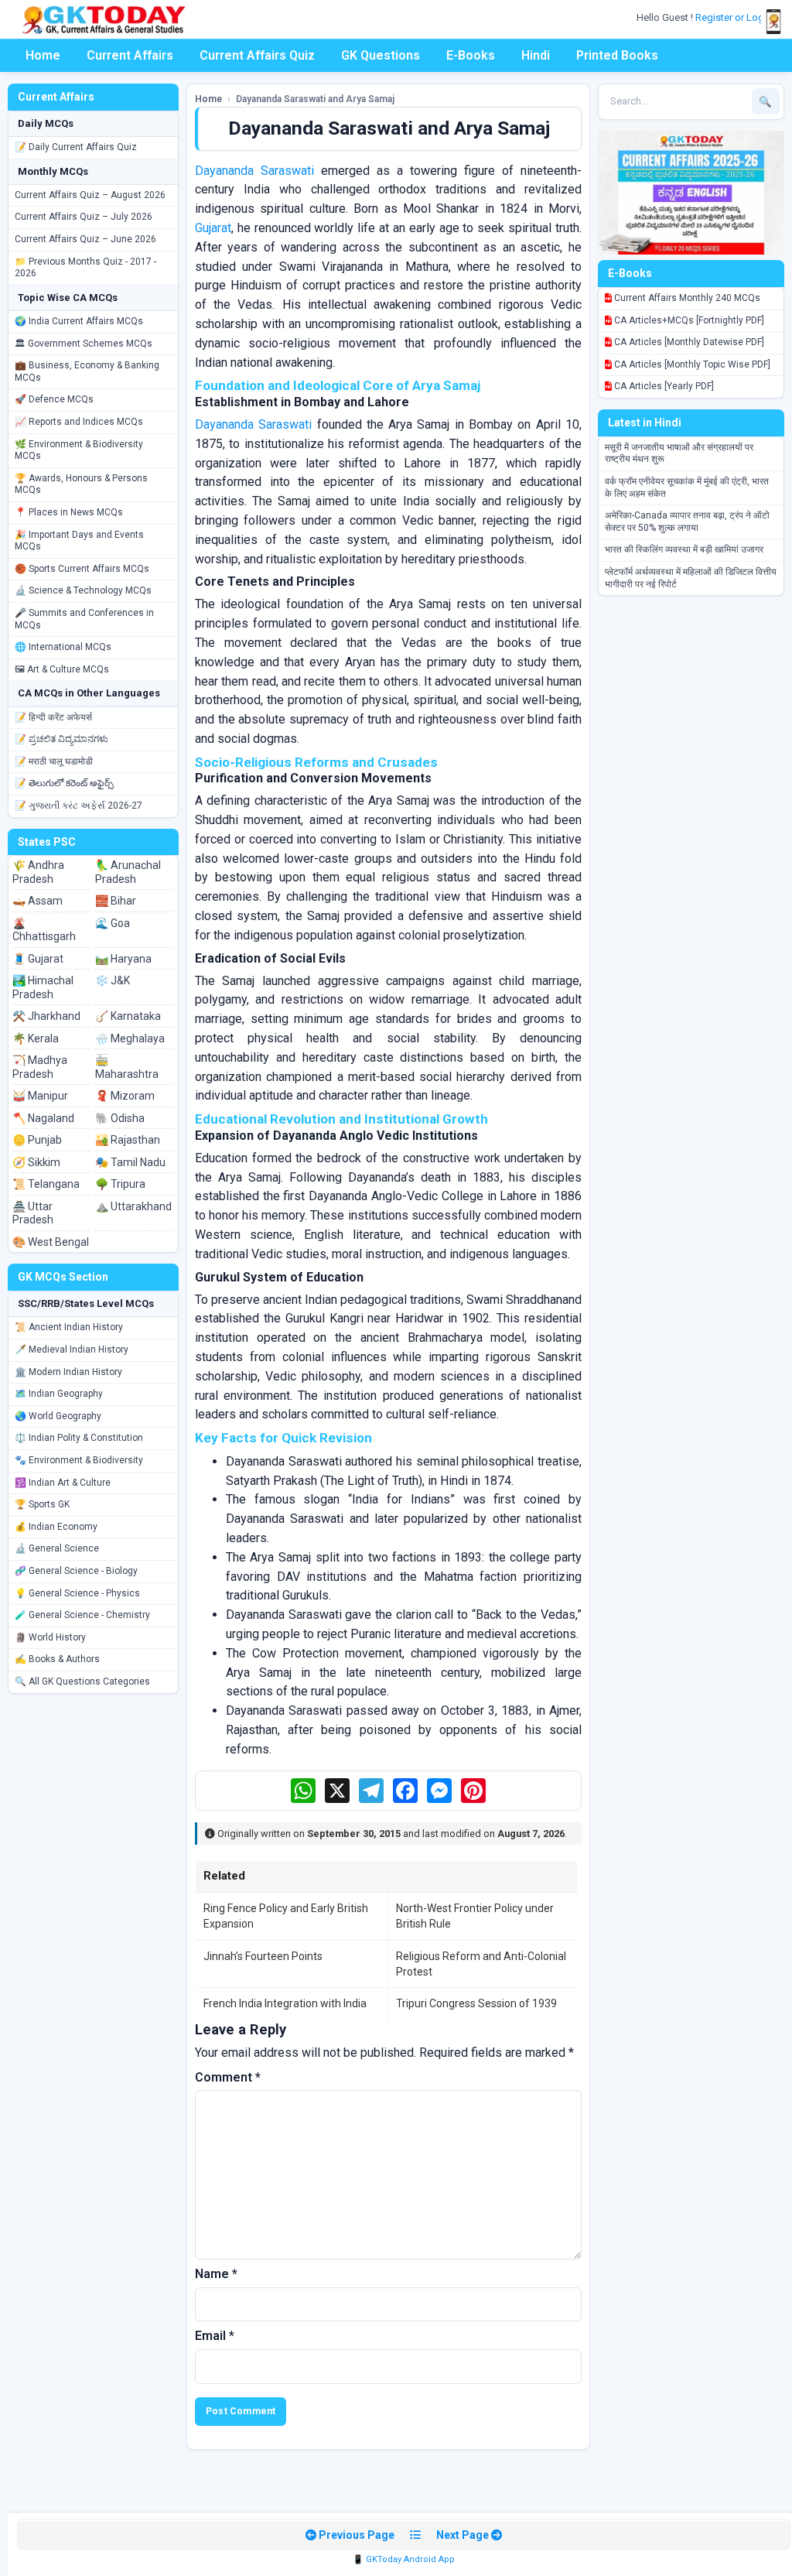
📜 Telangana (46, 1184)
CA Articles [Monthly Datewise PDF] (688, 342)
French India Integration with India (285, 2003)
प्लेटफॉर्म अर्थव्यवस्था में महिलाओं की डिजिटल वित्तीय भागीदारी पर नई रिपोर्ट (691, 578)
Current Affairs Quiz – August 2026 (90, 195)
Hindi (536, 55)
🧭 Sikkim (36, 1162)
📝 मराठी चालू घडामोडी (54, 761)
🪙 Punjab (37, 1140)
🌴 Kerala (36, 1038)
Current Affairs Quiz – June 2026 (85, 239)
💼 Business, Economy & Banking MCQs (87, 371)
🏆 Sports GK (42, 1504)
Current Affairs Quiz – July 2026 (84, 217)
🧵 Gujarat (38, 959)
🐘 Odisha (120, 1118)
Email (215, 2336)
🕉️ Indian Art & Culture (63, 1483)
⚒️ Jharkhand (46, 1016)
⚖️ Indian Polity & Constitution (79, 1438)
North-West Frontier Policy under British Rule (475, 1916)
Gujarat (213, 228)
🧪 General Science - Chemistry (82, 1615)
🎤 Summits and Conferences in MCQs (84, 619)
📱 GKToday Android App (404, 2559)
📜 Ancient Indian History (69, 1327)
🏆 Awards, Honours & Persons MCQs (81, 484)
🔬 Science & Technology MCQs (83, 590)
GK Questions (381, 55)
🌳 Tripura (120, 1184)
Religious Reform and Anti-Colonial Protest (481, 1964)
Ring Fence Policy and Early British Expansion (286, 1916)
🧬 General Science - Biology (76, 1571)
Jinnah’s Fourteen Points (263, 1956)
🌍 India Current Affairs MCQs (79, 321)
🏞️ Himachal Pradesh (43, 987)
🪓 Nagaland (43, 1118)
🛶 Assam (38, 901)
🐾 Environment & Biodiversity (79, 1460)
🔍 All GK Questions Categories (82, 1681)
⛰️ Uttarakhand (133, 1206)
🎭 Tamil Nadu (130, 1162)
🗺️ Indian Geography (59, 1394)
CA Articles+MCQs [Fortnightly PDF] (688, 320)
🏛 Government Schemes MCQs (84, 344)
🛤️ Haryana (123, 959)
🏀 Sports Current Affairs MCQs (82, 569)
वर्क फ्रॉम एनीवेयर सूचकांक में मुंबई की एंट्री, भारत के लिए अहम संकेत (687, 487)
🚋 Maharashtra (127, 1067)
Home (43, 55)
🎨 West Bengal (51, 1242)
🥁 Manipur (40, 1096)
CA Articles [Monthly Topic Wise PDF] (691, 364)
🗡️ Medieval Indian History (72, 1350)
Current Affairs (130, 55)
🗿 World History (50, 1637)
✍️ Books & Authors (57, 1659)
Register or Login (735, 17)
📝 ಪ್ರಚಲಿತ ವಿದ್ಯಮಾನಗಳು (61, 739)
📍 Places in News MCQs (69, 512)
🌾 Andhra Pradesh (38, 872)
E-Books (471, 55)
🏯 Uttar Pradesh (33, 1213)
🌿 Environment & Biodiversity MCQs (79, 450)
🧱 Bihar (116, 901)
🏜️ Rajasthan (128, 1140)
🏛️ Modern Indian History (68, 1372)
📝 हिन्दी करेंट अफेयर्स (53, 717)
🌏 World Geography (58, 1416)
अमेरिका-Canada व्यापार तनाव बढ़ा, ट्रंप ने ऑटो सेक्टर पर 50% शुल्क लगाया (687, 522)
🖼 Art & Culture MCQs (62, 669)
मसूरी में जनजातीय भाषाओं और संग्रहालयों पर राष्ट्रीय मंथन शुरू (679, 453)
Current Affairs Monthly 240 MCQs (686, 298)
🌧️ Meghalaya (130, 1038)
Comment (228, 2077)
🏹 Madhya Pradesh (40, 1067)
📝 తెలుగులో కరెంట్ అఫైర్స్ (64, 783)
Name (216, 2274)
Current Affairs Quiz (257, 55)
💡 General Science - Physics (77, 1593)
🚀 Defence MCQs (54, 399)
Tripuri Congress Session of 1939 (476, 2003)
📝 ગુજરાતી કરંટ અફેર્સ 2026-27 (79, 806)
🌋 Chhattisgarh (44, 930)
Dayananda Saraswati (254, 171)
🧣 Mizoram (125, 1096)
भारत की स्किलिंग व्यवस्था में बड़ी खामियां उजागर (684, 549)
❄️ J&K (113, 980)
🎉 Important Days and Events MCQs (79, 541)
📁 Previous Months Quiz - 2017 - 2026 (85, 268)
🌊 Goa (113, 923)
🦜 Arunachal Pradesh (128, 872)
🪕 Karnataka (128, 1016)
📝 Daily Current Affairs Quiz (76, 147)
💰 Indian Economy (56, 1527)
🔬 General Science (57, 1548)
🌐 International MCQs (63, 647)
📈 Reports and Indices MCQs (79, 422)
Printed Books (617, 55)
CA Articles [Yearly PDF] (663, 386)
